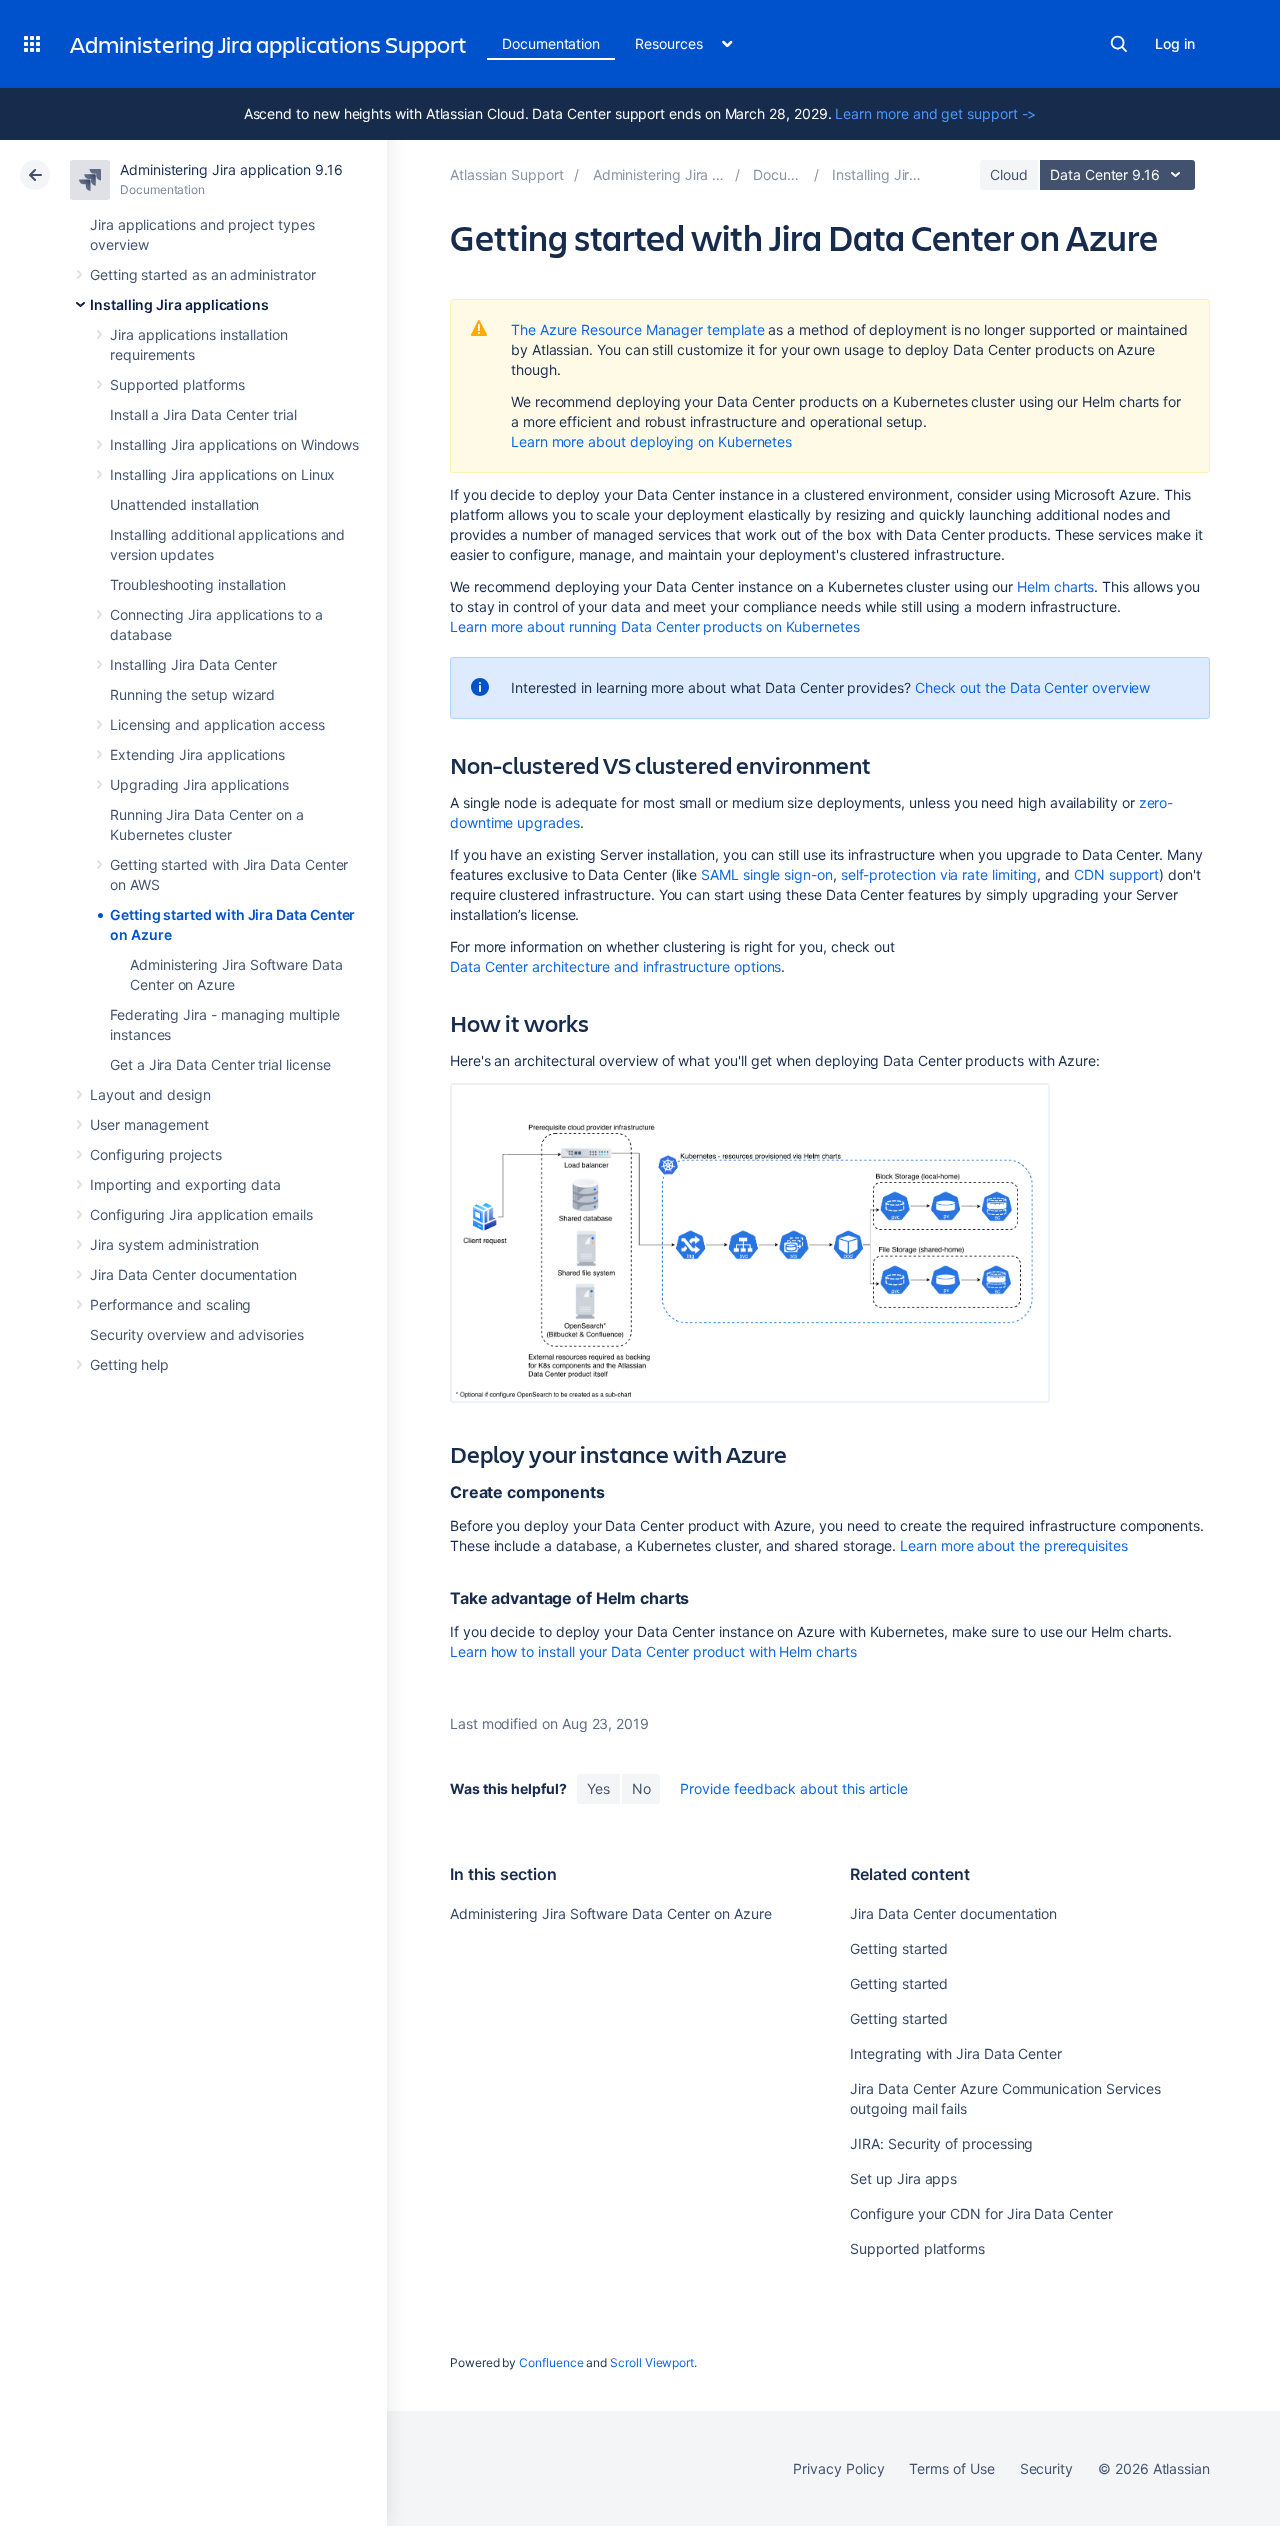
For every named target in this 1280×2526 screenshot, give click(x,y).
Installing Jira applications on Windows (234, 444)
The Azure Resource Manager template (638, 329)
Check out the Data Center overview (1033, 687)
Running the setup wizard (192, 694)
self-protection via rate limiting (939, 874)
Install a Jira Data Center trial (203, 414)
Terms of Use (951, 2468)
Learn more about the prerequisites (1014, 1545)
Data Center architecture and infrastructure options (615, 966)
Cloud (1009, 174)
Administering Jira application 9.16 (231, 169)
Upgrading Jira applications (199, 784)
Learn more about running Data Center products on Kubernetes (655, 626)
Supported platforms (177, 384)
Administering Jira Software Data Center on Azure (611, 1913)
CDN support (1116, 874)
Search (1119, 44)
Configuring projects (156, 1154)
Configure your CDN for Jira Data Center (981, 2213)
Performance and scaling (170, 1304)
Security (1046, 2468)
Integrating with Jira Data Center (956, 2053)
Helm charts (1055, 586)
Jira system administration (174, 1244)
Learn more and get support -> (935, 113)
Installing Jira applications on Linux (222, 474)
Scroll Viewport (652, 2362)
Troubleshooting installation (198, 584)
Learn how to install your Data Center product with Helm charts (653, 1651)
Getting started (899, 1948)
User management (149, 1124)
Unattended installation (184, 504)
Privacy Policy (838, 2468)
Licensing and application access (217, 724)
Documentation (551, 43)
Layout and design (150, 1094)
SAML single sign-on (767, 874)
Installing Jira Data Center (193, 664)
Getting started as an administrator (203, 274)
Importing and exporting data (185, 1184)
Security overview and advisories (197, 1334)
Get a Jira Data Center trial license (220, 1064)
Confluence (551, 2362)
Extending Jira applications (197, 754)
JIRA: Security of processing (941, 2143)
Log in (1175, 43)
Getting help (129, 1364)
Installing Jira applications (179, 304)
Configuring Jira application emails (201, 1214)
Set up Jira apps (903, 2178)
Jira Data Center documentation (193, 1274)
